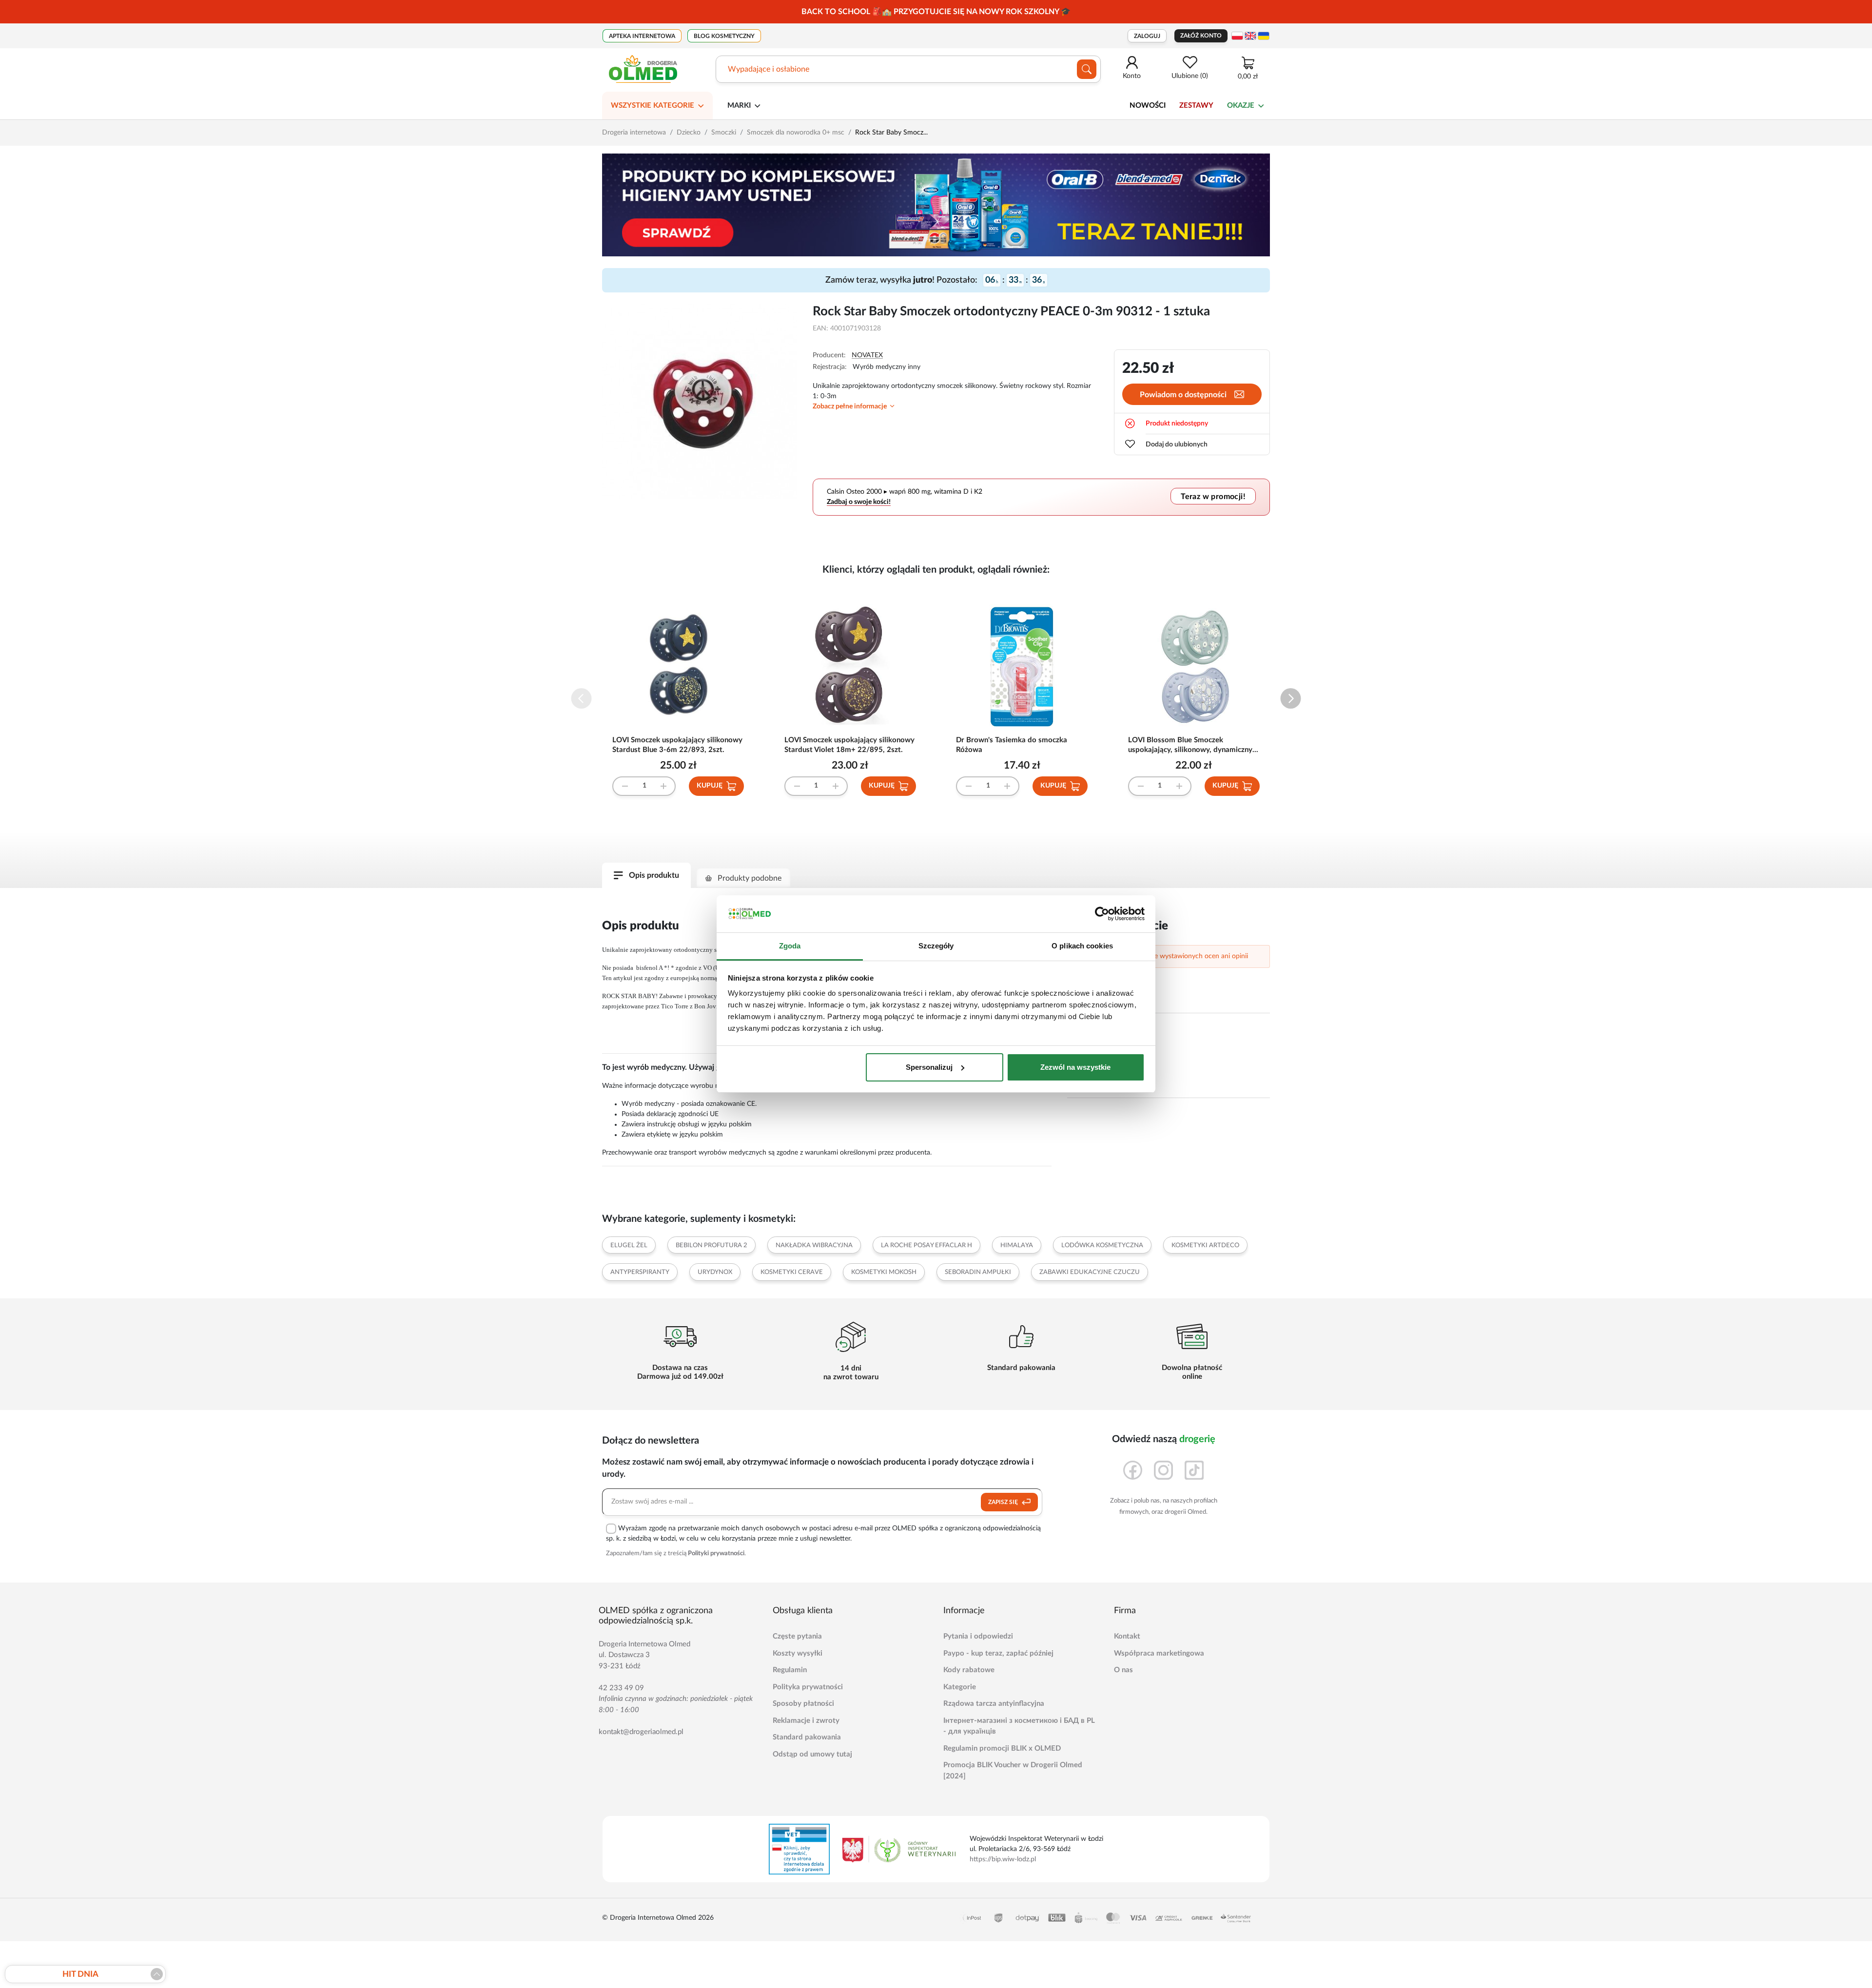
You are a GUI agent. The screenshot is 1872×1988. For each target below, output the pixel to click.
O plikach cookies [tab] (1082, 946)
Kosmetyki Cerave (792, 1272)
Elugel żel (629, 1245)
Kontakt (1127, 1636)
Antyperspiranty (640, 1272)
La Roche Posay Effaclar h (926, 1245)
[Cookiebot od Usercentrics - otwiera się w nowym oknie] (1102, 914)
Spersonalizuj (929, 1067)
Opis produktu (654, 875)
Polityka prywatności (808, 1687)
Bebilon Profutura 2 (712, 1245)
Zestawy (1196, 106)
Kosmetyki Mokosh (884, 1272)
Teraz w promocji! (1213, 496)
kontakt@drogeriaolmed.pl (641, 1732)
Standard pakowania (807, 1737)
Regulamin (790, 1670)
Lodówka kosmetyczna (1102, 1245)
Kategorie (960, 1687)
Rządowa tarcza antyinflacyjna (994, 1704)
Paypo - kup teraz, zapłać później (998, 1653)
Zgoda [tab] (790, 946)
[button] (1291, 699)
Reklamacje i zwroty (806, 1721)
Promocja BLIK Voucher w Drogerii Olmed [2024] (1013, 1771)
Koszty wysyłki (798, 1653)
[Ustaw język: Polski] (1237, 36)
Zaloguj (1147, 36)
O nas (1123, 1670)
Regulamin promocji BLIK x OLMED (1002, 1748)
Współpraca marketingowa (1159, 1653)
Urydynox (715, 1272)
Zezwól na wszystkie (1075, 1067)
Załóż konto (1201, 36)
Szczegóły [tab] (936, 946)
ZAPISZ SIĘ (1004, 1502)
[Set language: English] (1250, 36)
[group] (936, 12)
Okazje (1241, 106)
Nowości (1148, 106)
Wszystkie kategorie (653, 106)
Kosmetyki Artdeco (1205, 1245)
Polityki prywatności (716, 1554)
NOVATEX (867, 355)
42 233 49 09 (621, 1688)
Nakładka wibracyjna (814, 1245)
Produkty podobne (750, 878)
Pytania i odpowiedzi (978, 1636)
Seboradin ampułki (978, 1272)
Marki (739, 106)
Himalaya (1017, 1245)
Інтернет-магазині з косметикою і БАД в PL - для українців (1019, 1726)
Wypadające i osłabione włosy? (781, 69)
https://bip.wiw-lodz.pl (1003, 1859)
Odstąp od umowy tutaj (812, 1754)
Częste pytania (797, 1636)
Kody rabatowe (969, 1670)
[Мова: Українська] (1264, 36)
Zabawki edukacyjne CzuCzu (1090, 1272)
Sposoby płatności (803, 1704)
